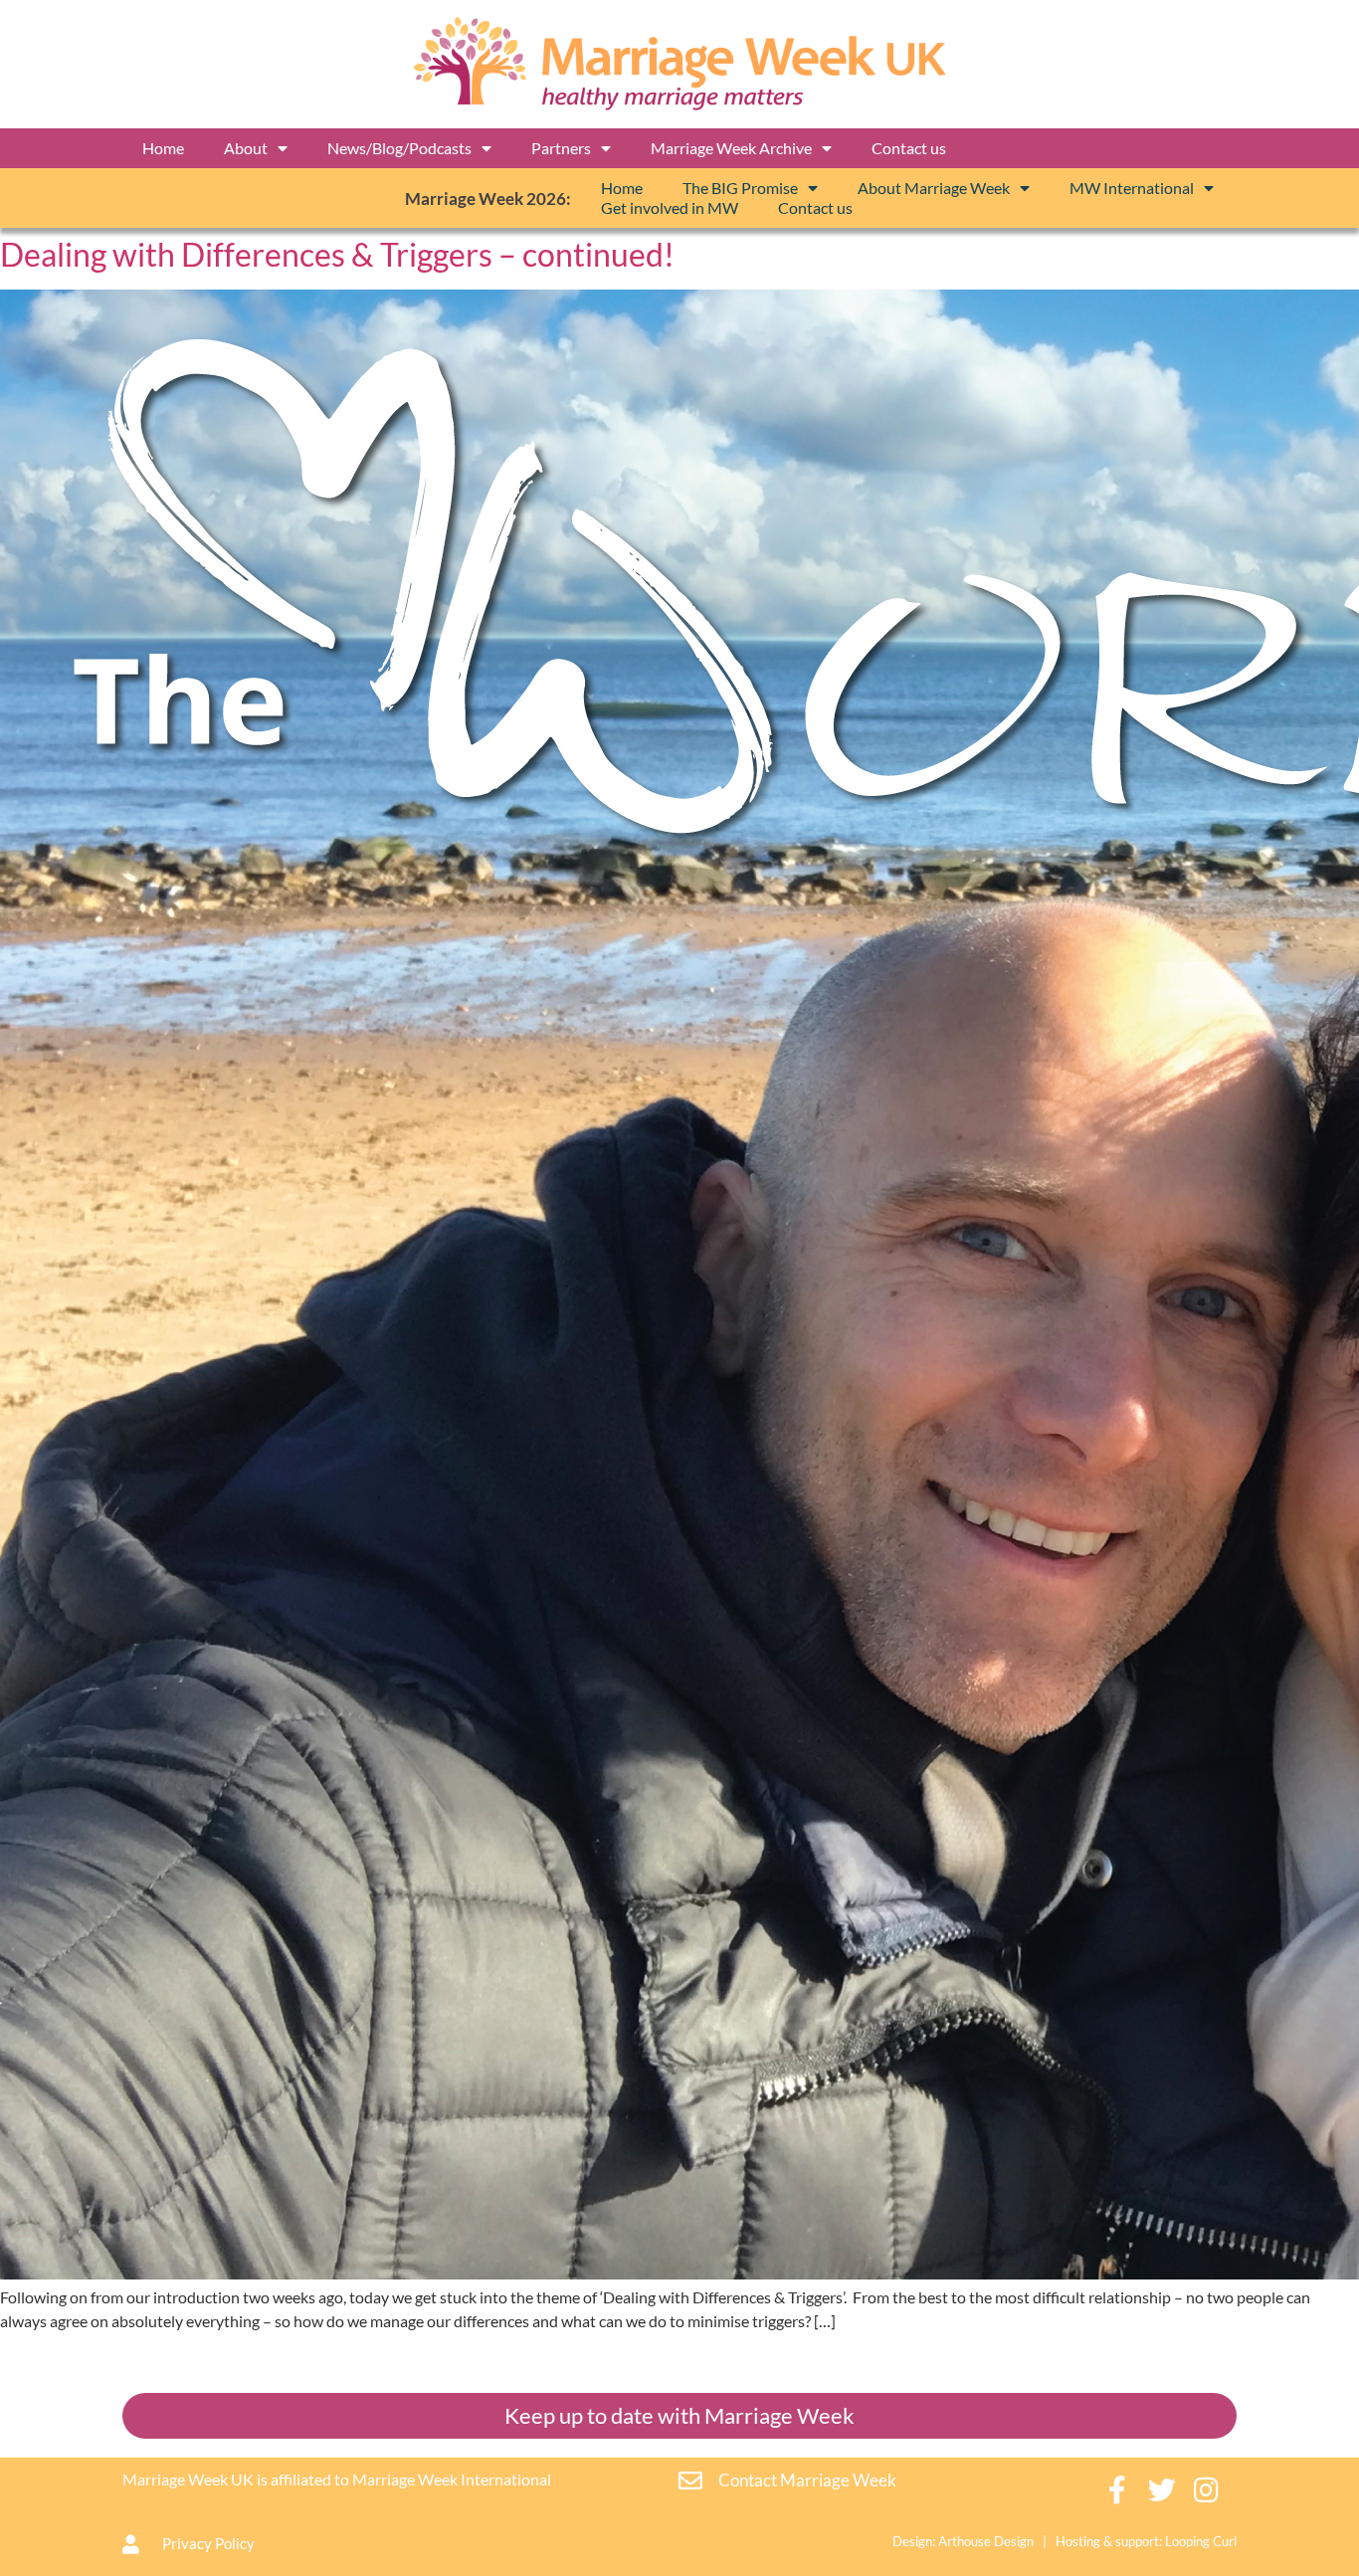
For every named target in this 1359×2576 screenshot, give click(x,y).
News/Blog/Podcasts (399, 148)
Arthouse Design (986, 2541)
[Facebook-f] (1118, 2490)
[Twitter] (1163, 2490)
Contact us (909, 148)
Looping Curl (1201, 2541)
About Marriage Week (934, 188)
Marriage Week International (452, 2479)
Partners (561, 148)
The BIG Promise (740, 188)
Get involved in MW (670, 207)
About (246, 148)
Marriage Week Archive (731, 148)
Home (163, 148)
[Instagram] (1207, 2490)
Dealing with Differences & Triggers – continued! (337, 254)
